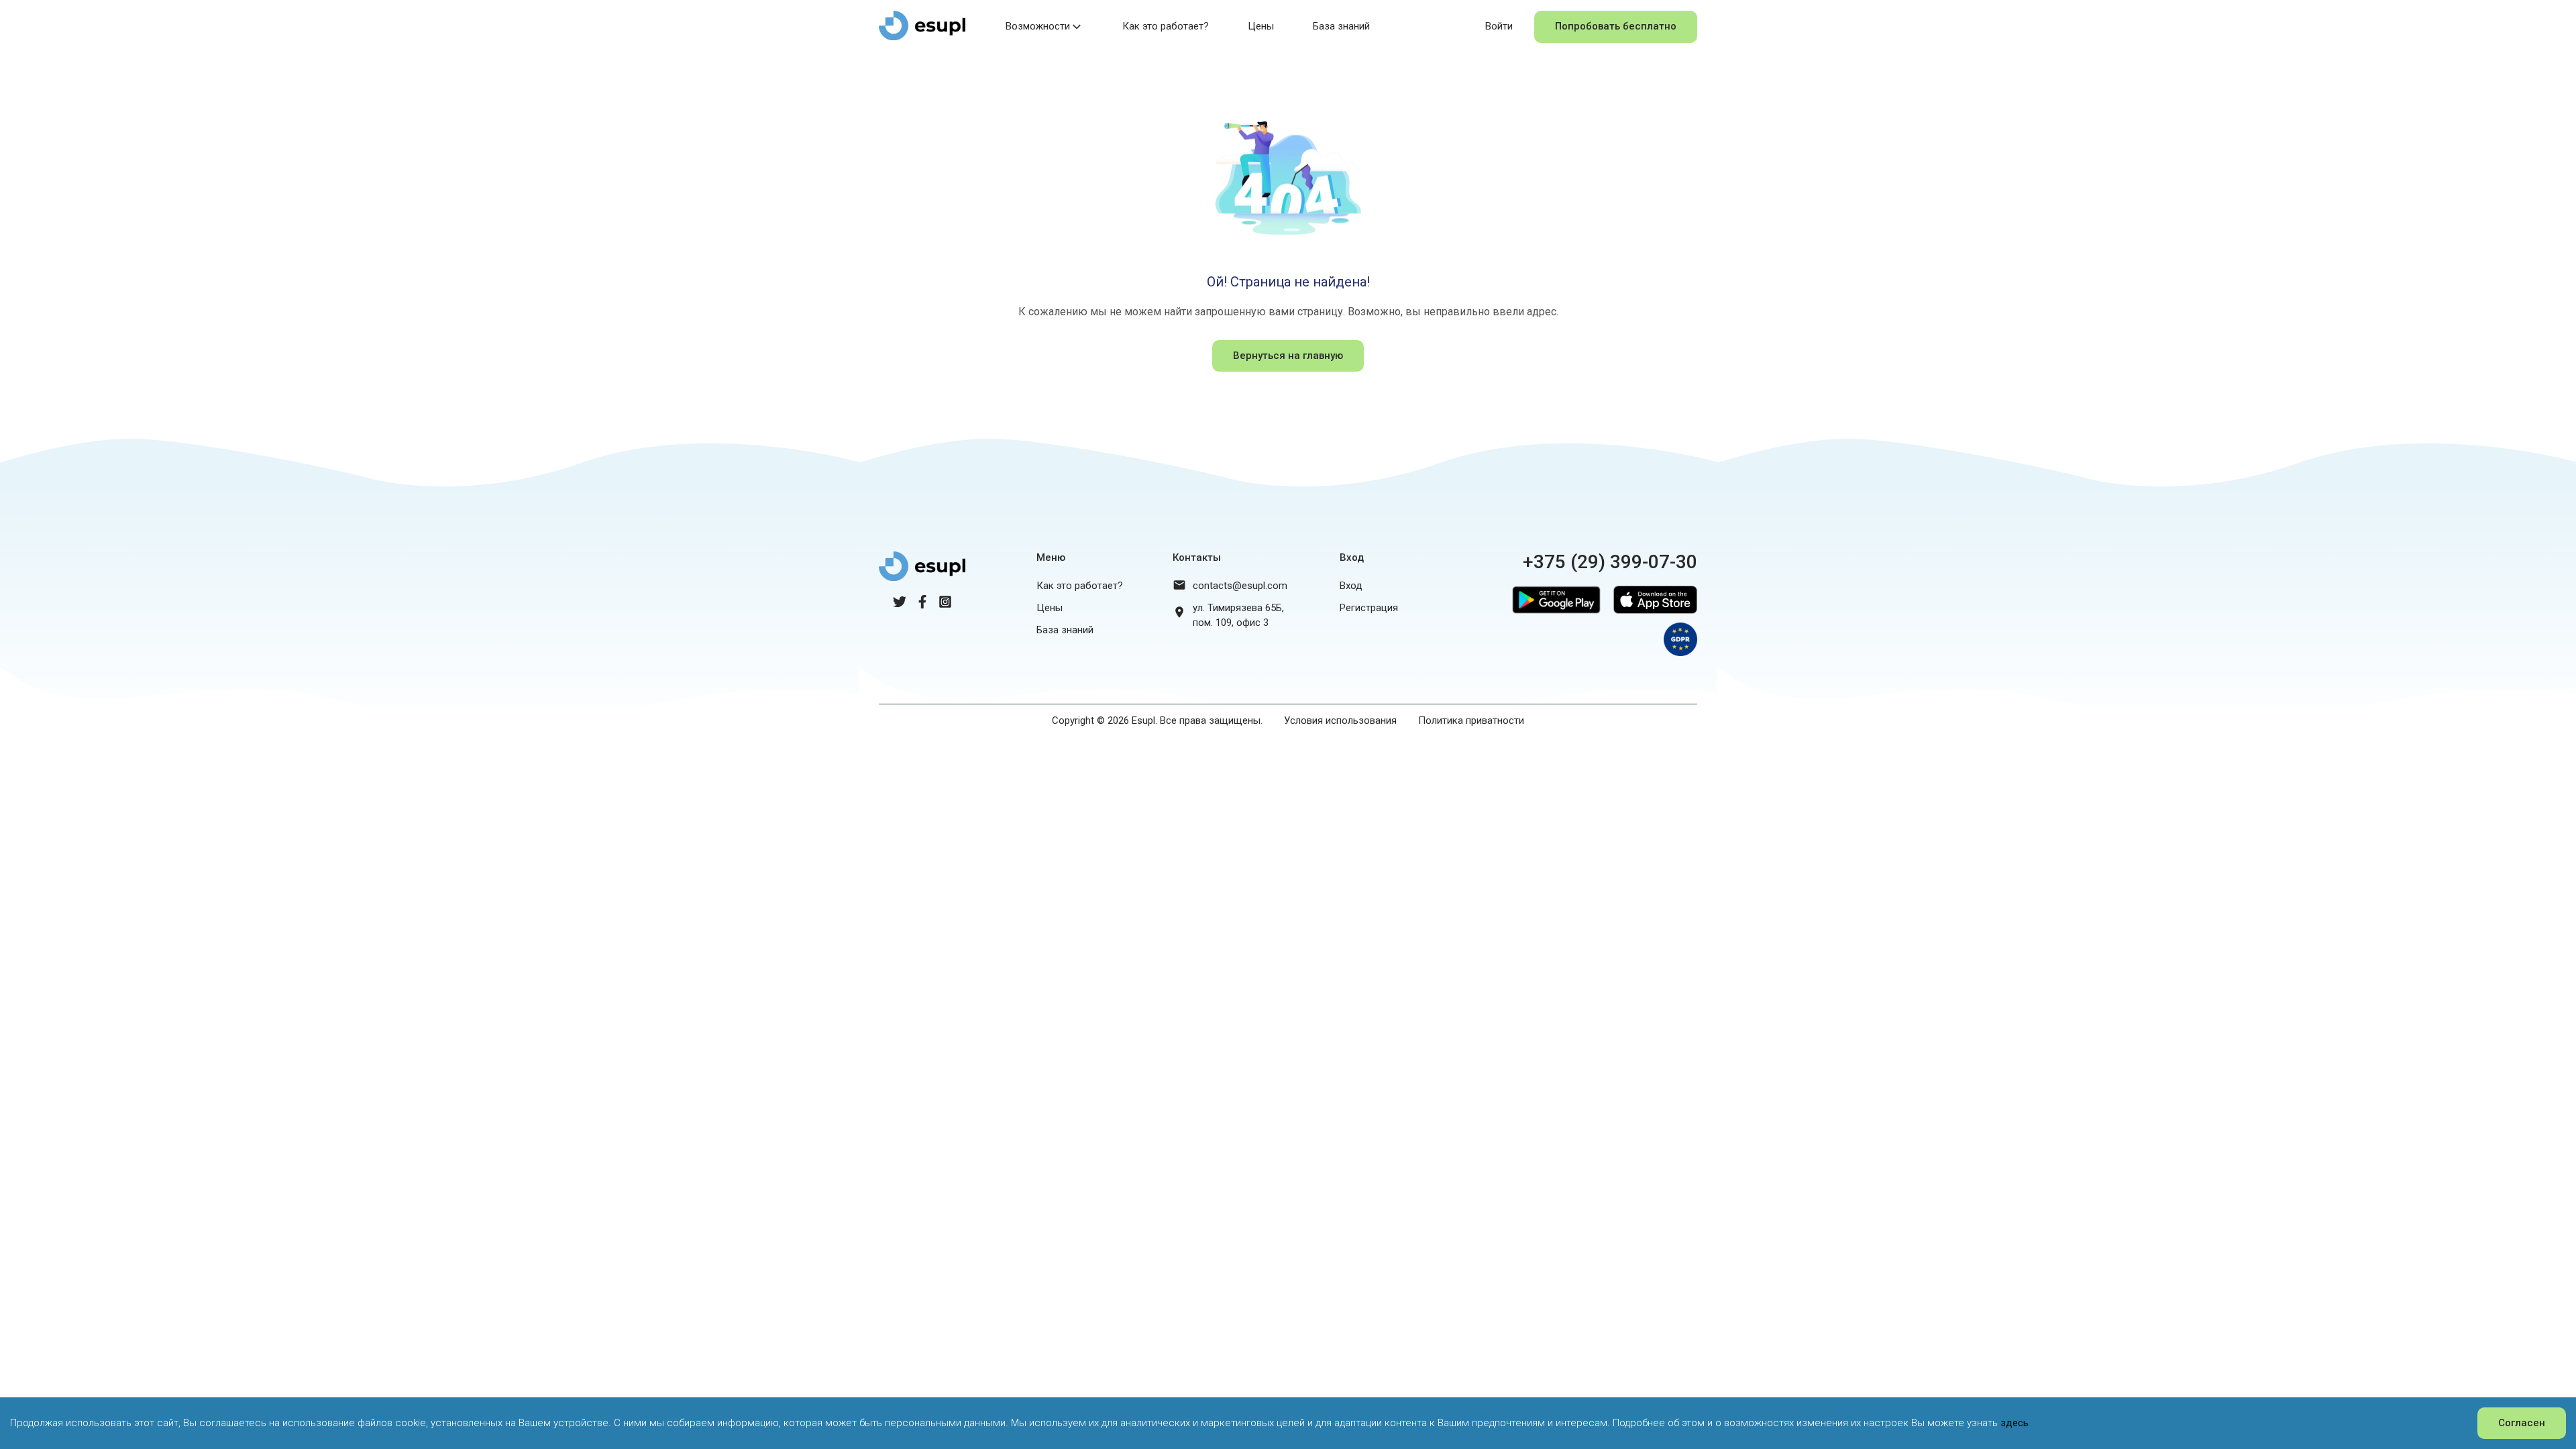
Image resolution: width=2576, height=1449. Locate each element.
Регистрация (1369, 608)
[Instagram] (945, 605)
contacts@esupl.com (1240, 586)
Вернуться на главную (1288, 356)
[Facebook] (922, 605)
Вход (1351, 586)
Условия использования (1340, 720)
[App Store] (1652, 616)
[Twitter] (900, 605)
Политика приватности (1471, 720)
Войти (1499, 26)
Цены (1261, 26)
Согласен (2522, 1423)
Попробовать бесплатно (1616, 26)
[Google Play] (1553, 616)
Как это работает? (1166, 26)
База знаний (1341, 26)
